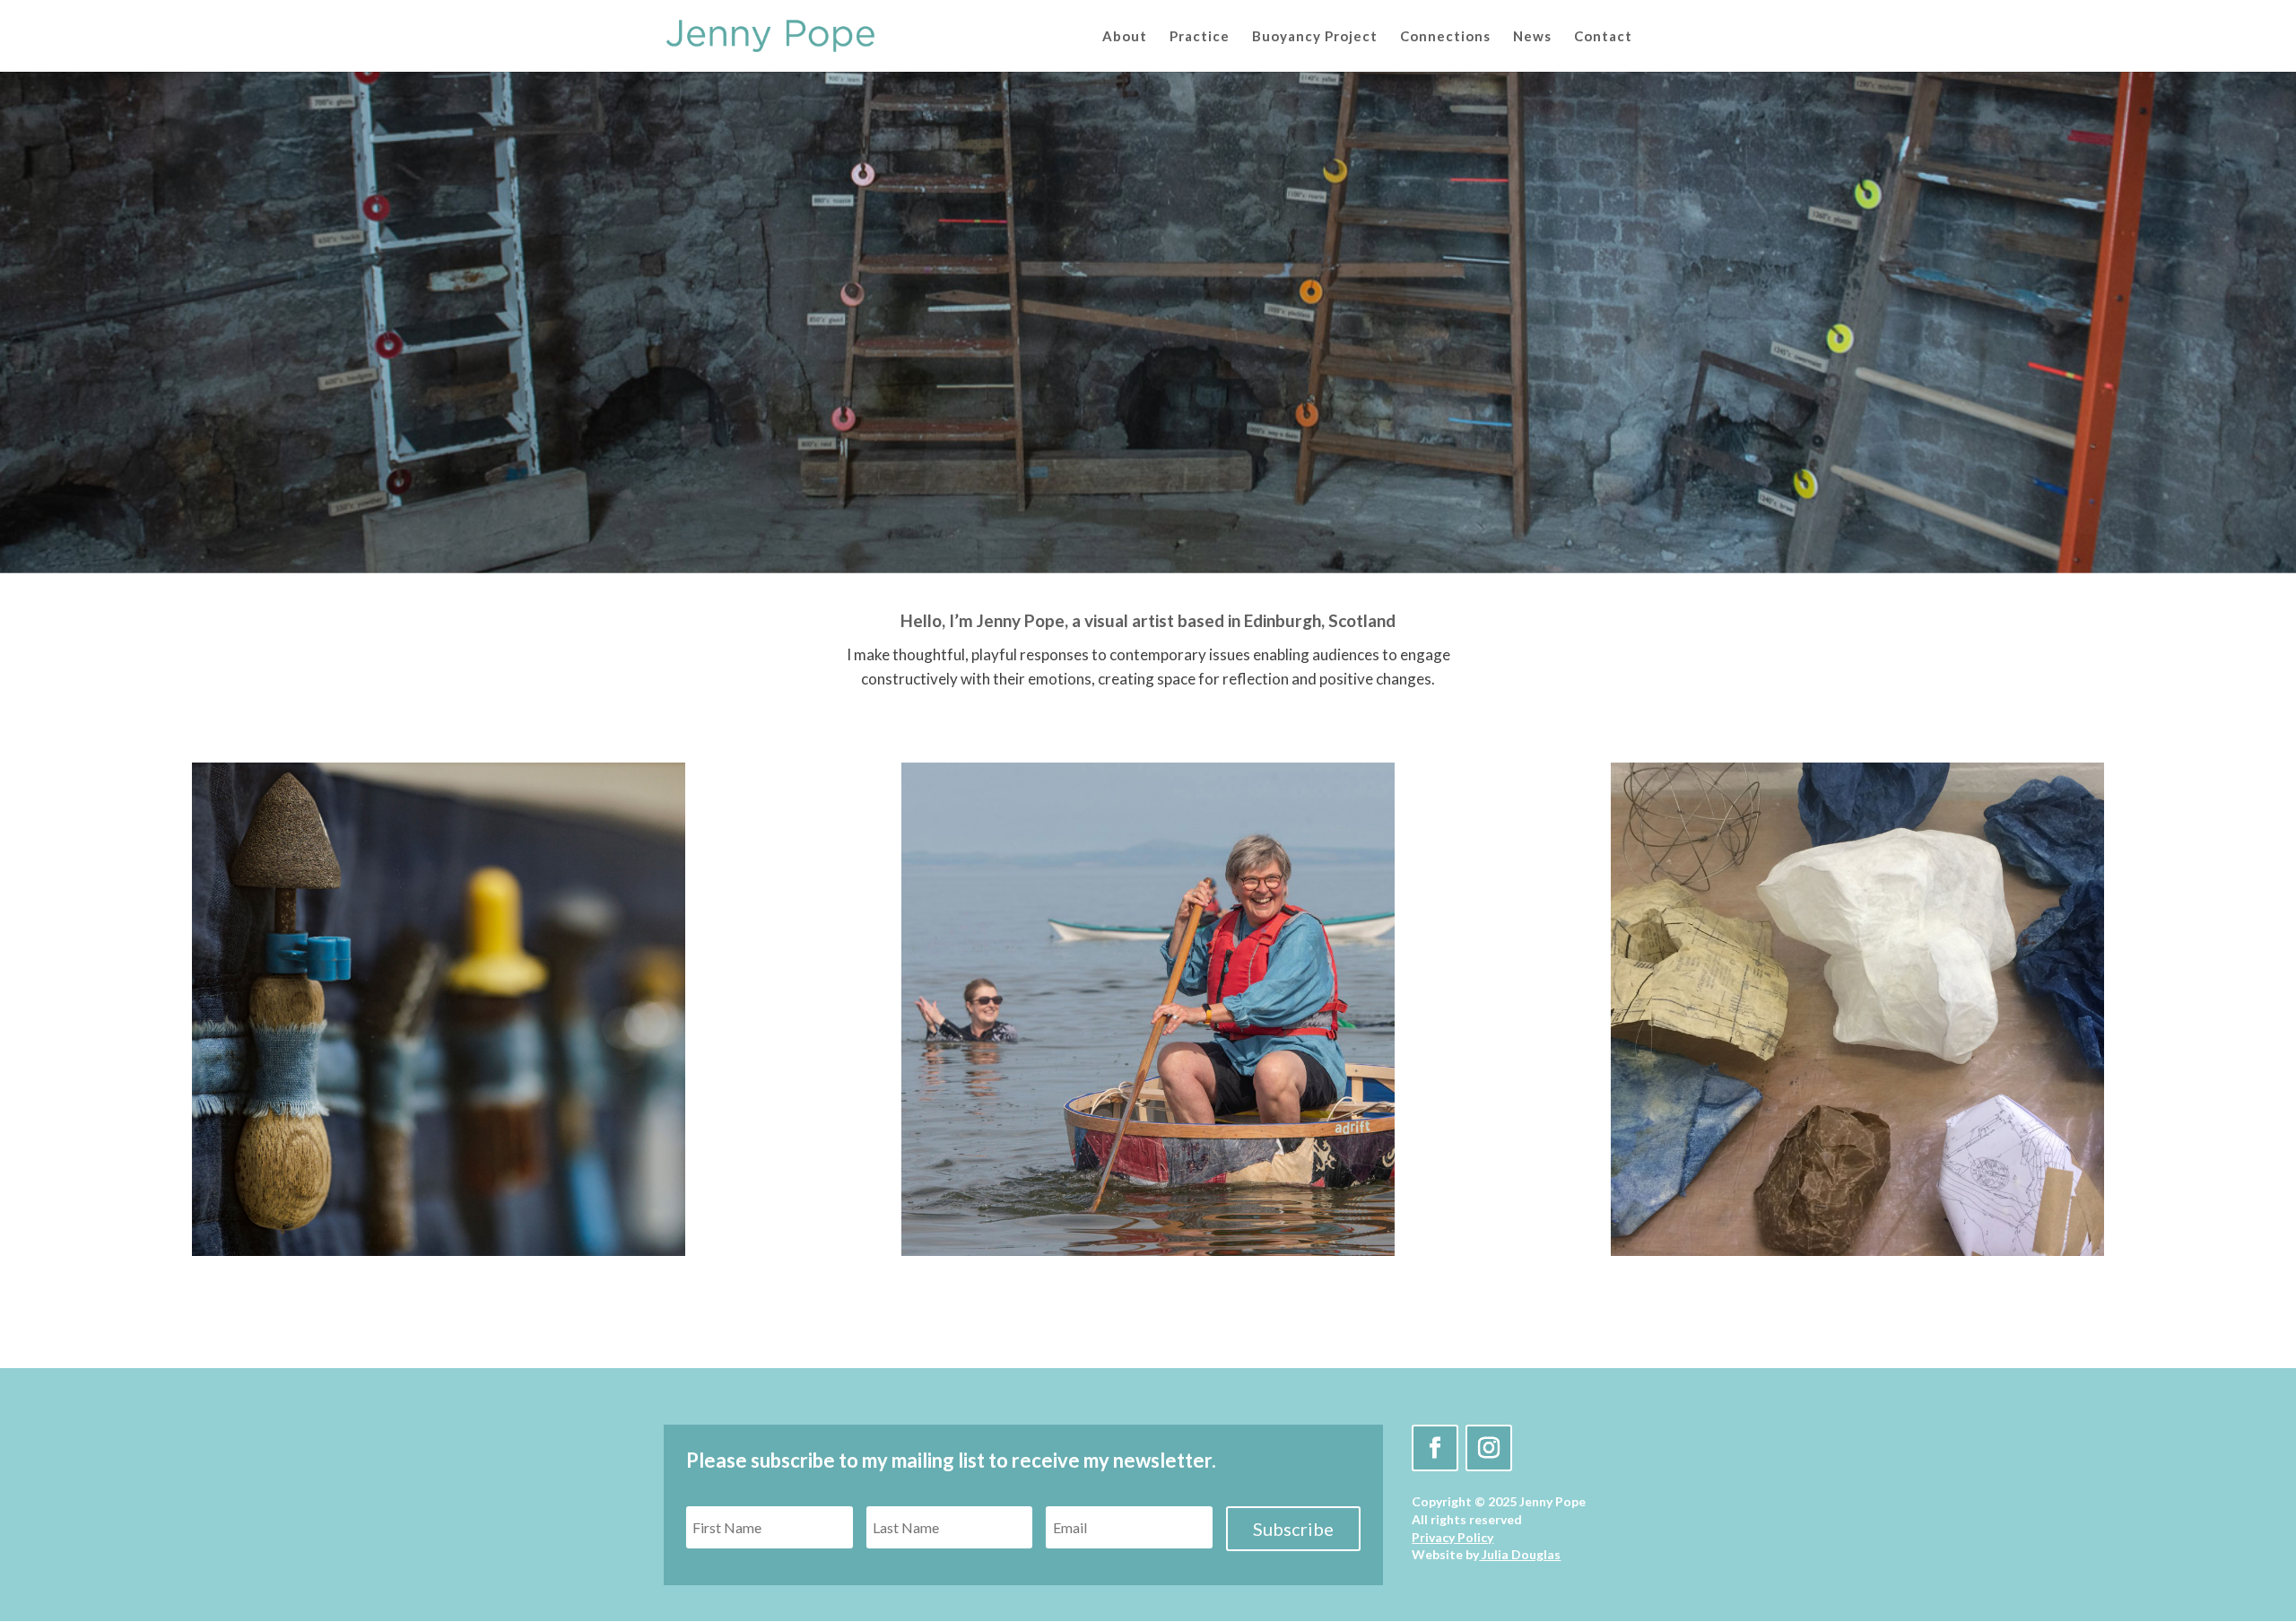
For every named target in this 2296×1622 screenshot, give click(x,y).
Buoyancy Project (1315, 37)
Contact (1603, 37)
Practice (1200, 37)
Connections (1445, 37)
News (1532, 37)
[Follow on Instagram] (1489, 1448)
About (1125, 37)
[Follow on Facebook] (1435, 1448)
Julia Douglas (1521, 1554)
